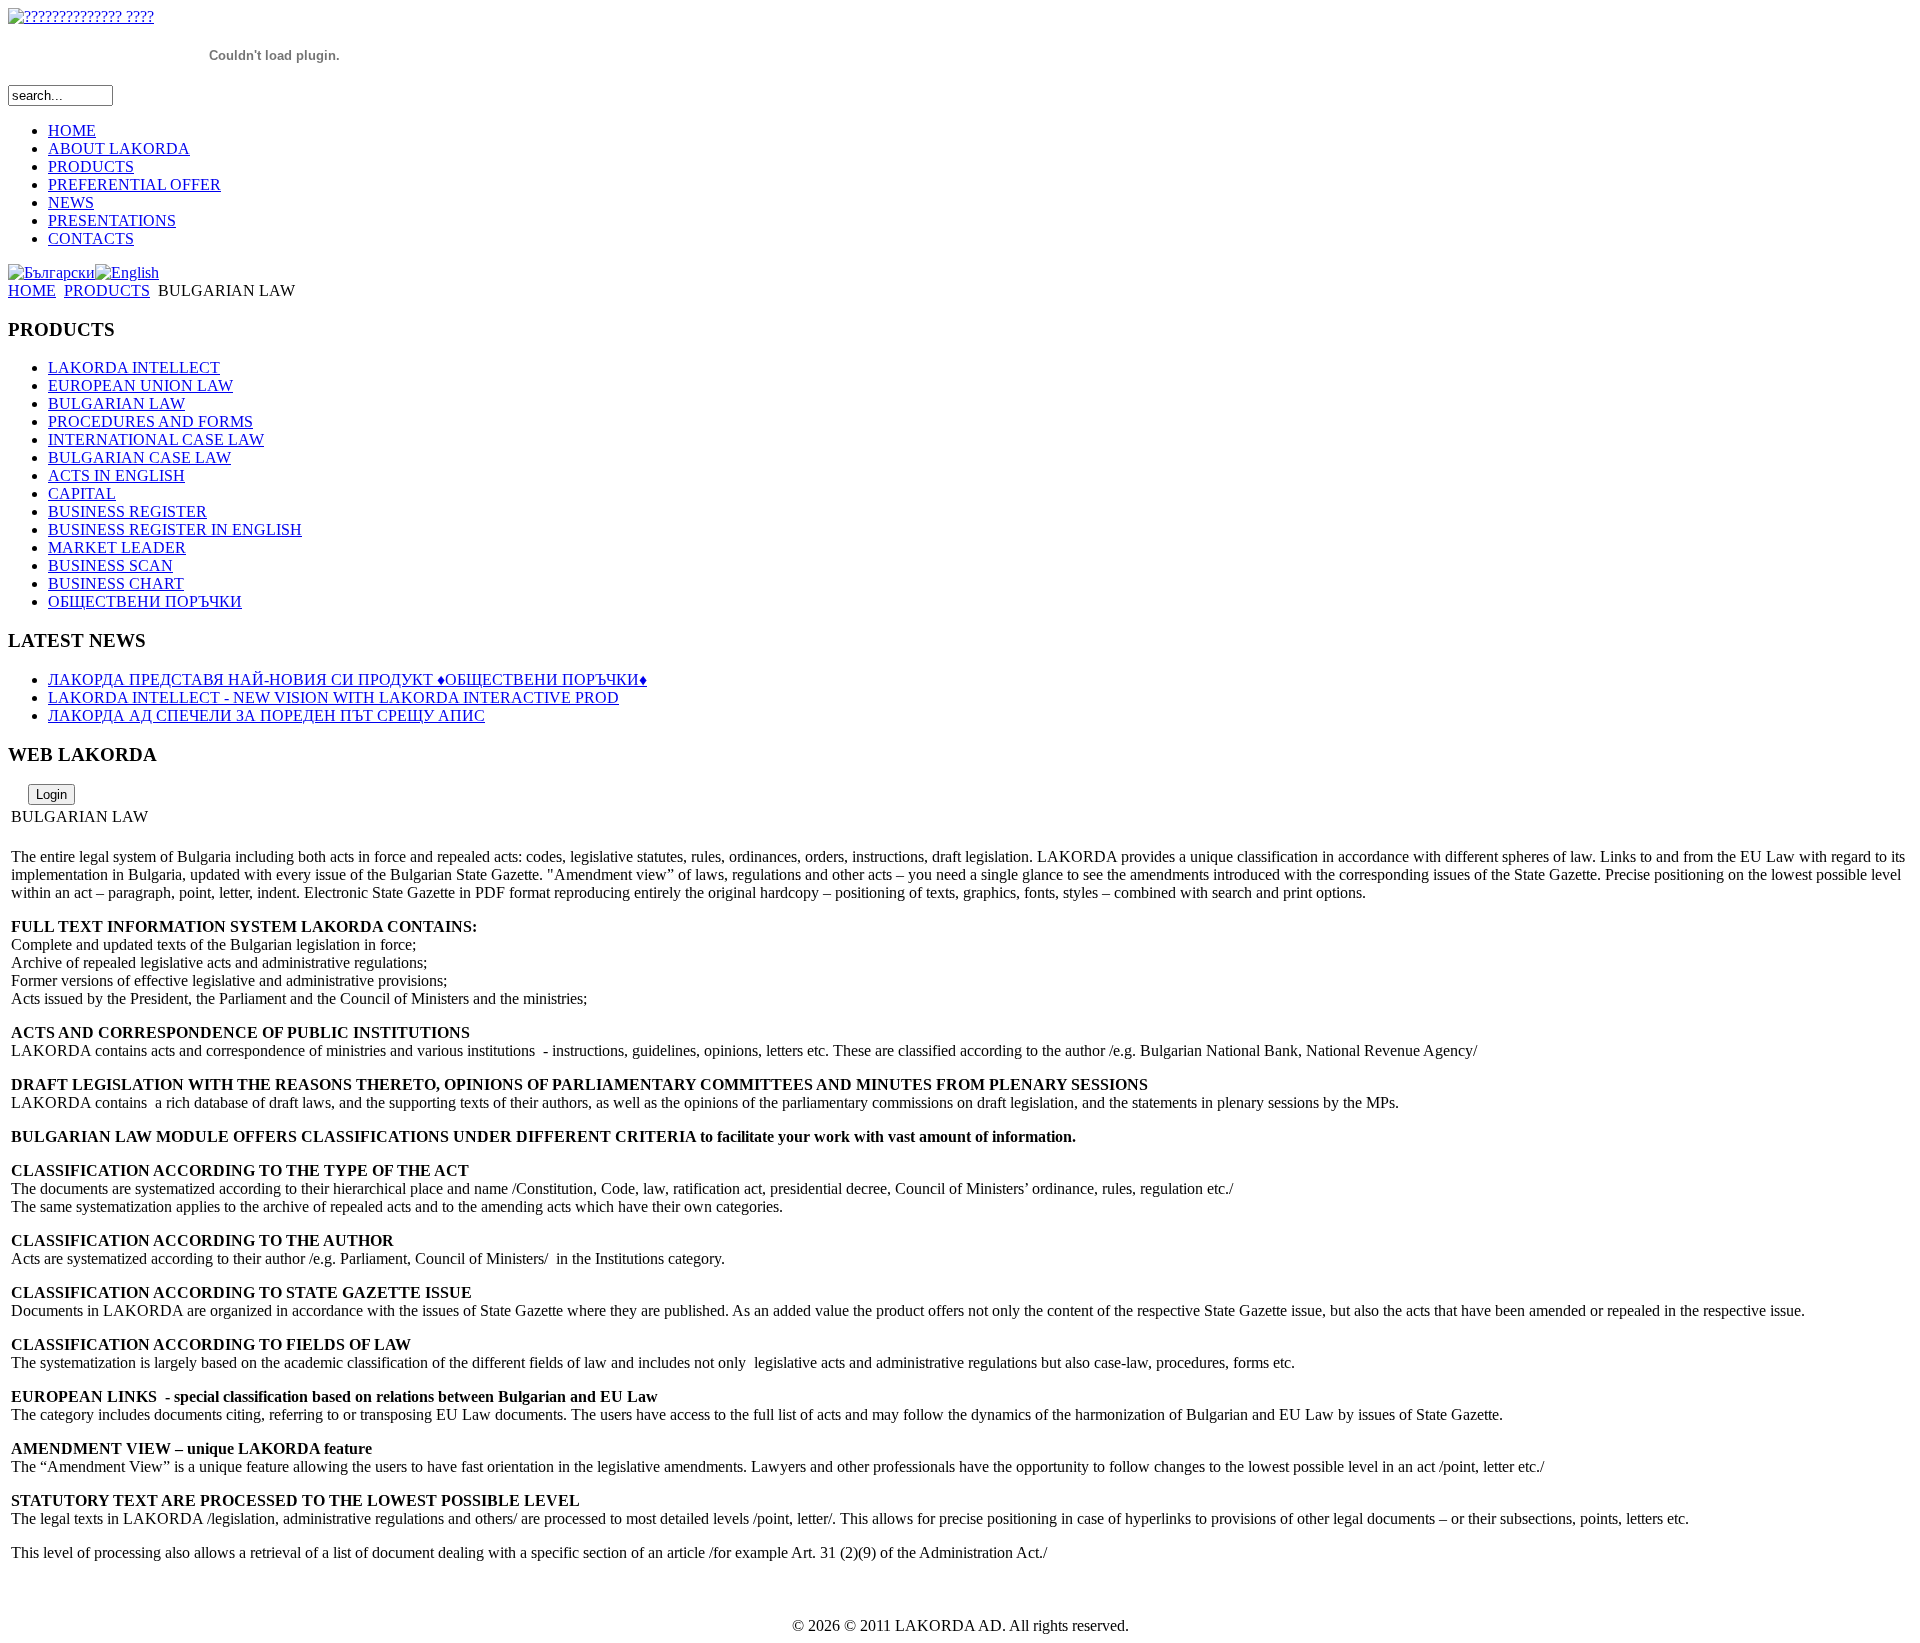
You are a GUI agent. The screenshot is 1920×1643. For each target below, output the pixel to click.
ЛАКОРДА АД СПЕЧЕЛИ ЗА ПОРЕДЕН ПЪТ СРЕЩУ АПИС (266, 715)
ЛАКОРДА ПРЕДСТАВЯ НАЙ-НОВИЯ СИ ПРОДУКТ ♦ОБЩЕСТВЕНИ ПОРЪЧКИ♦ (347, 679)
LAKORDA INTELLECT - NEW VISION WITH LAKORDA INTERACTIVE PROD (333, 697)
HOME (32, 290)
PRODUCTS (107, 290)
